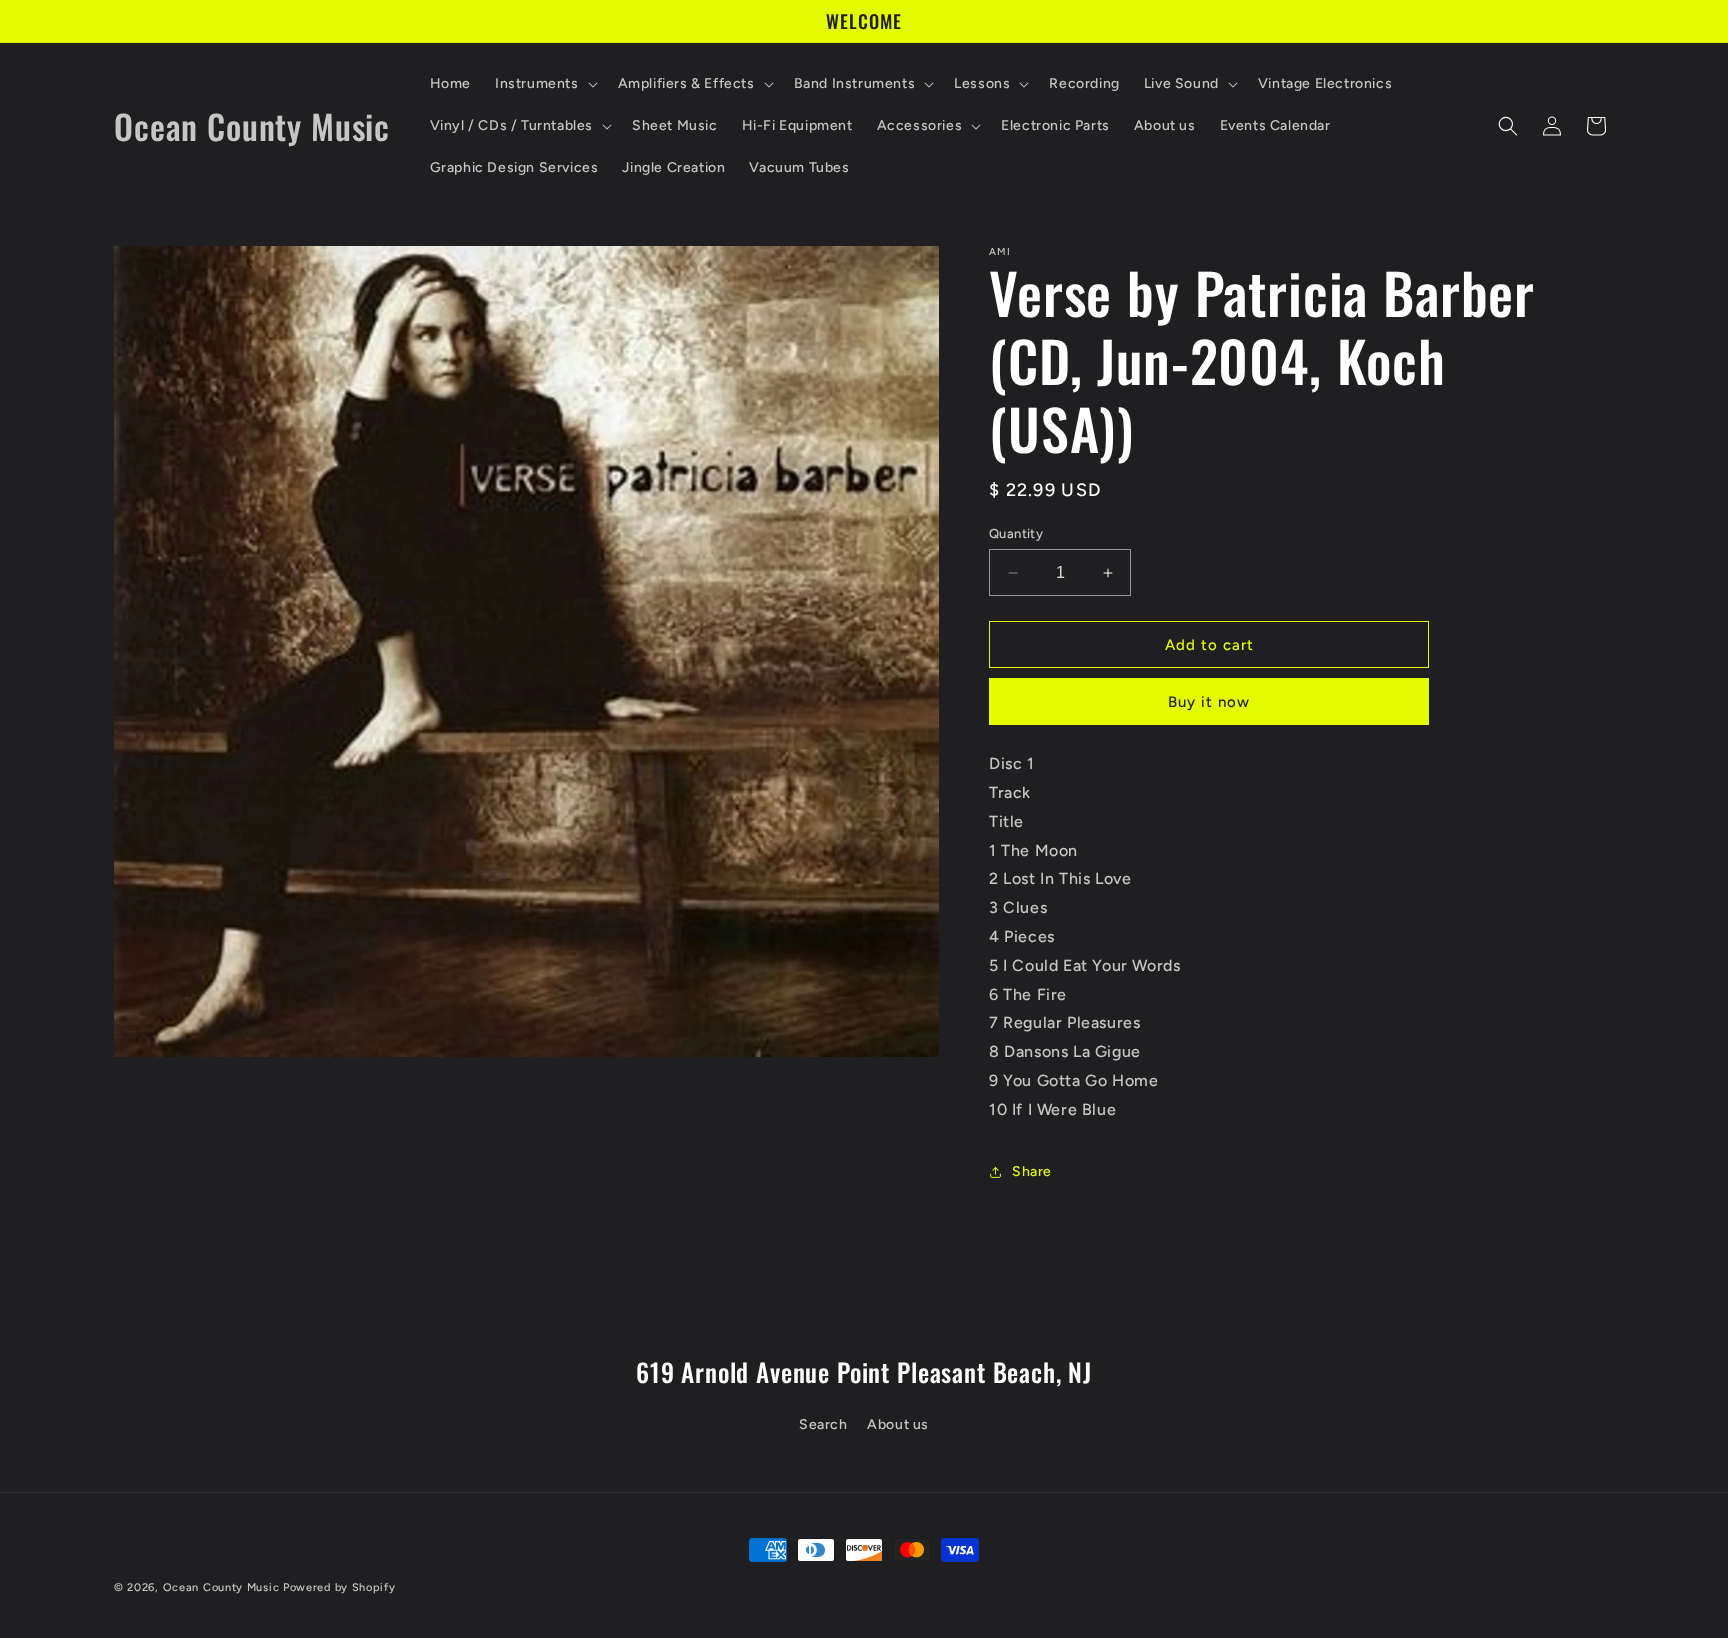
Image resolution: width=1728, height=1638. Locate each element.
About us (898, 1424)
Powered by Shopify (339, 1587)
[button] (544, 84)
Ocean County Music (221, 1587)
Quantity (1016, 533)
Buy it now (1209, 702)
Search (823, 1424)
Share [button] (1032, 1171)
